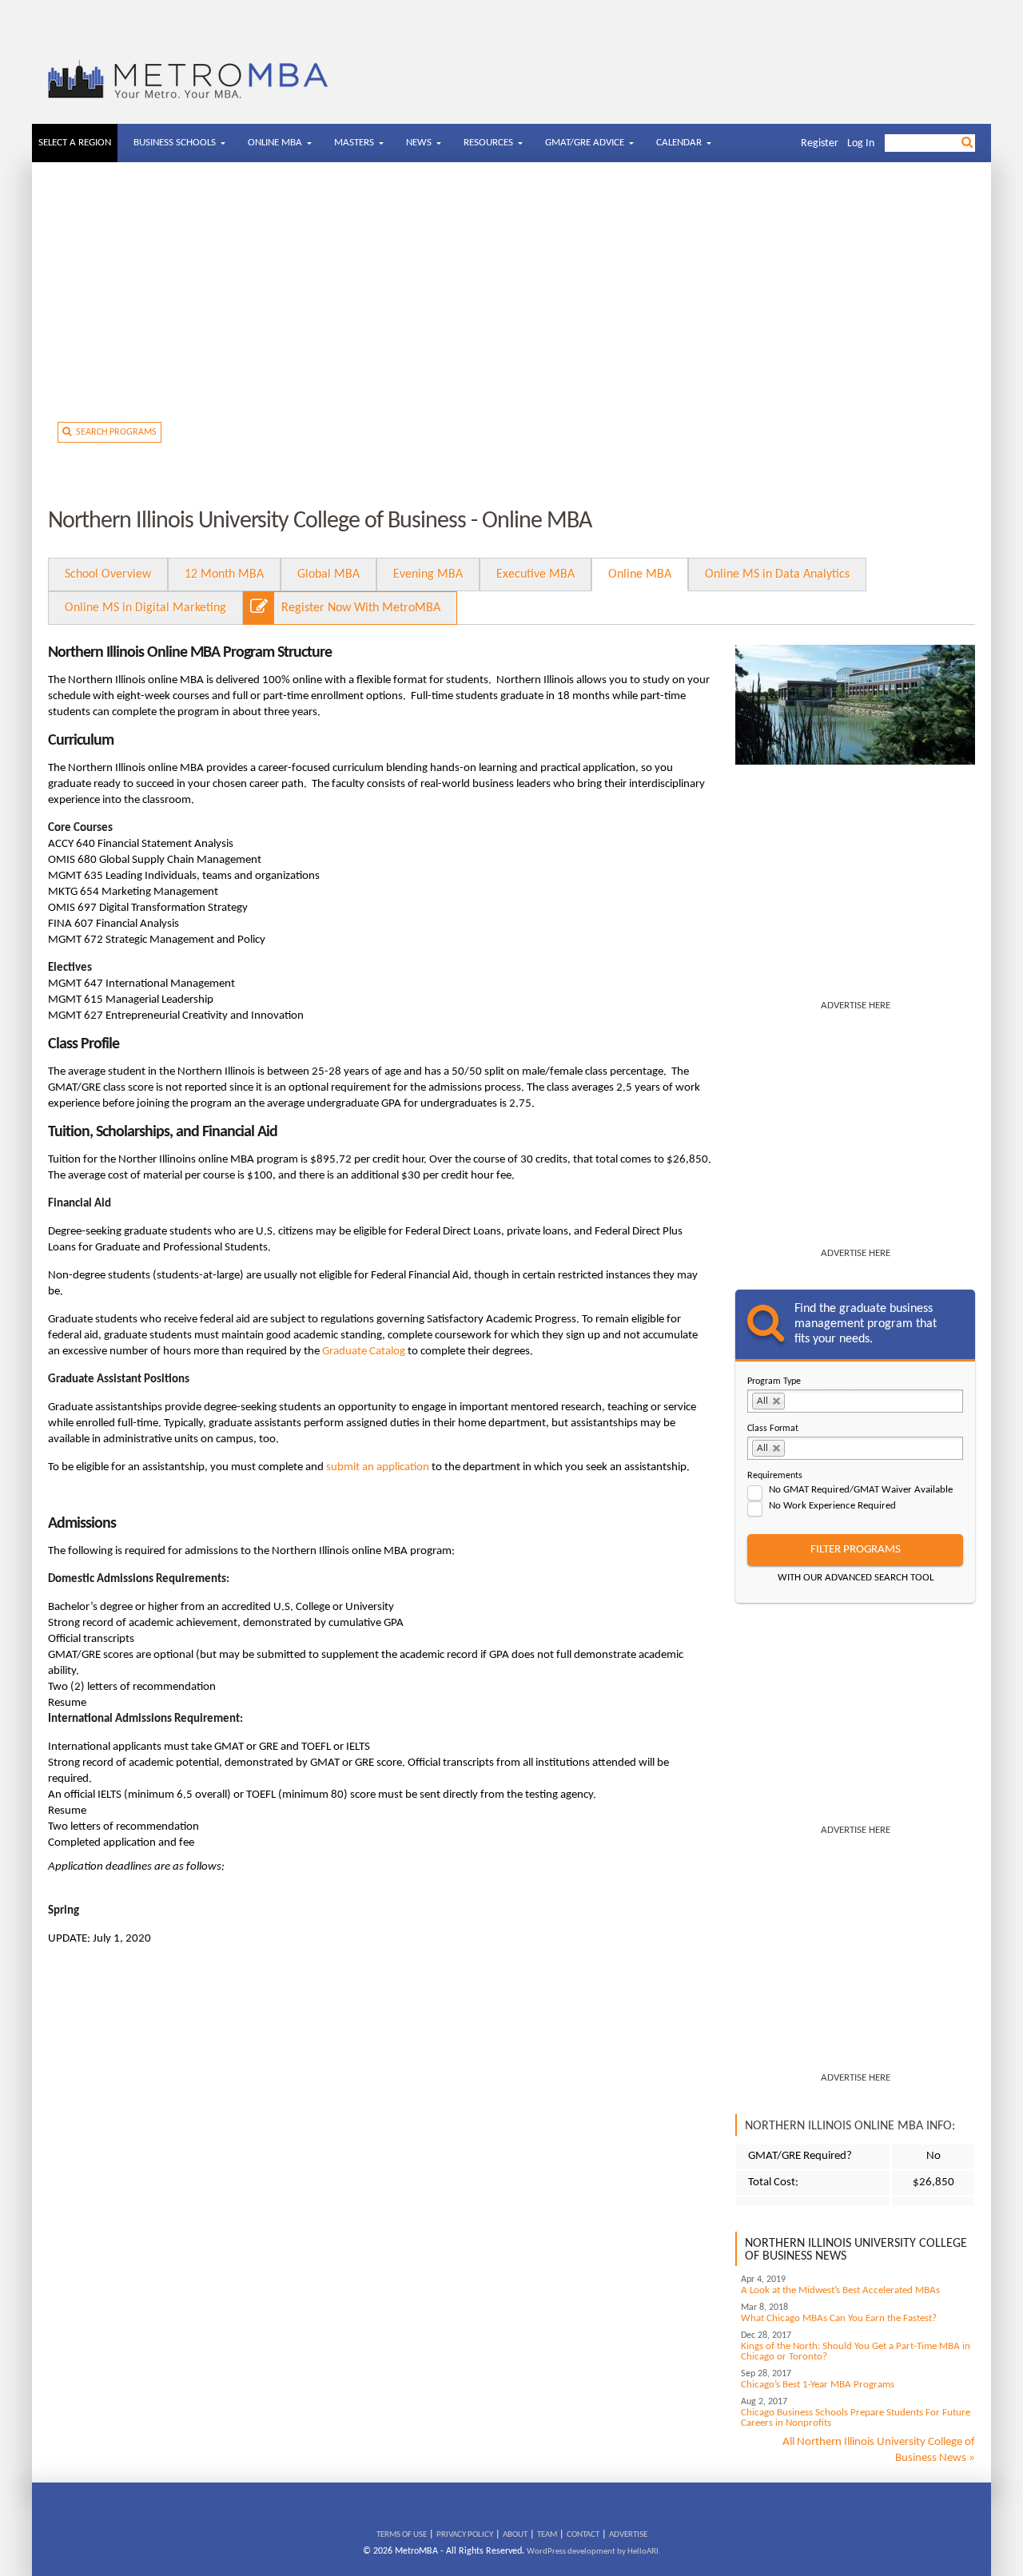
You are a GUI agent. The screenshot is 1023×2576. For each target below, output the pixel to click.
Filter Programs (856, 1550)
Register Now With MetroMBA (361, 608)
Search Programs (114, 432)
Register (820, 143)
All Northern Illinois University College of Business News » (879, 2450)
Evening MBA (428, 574)
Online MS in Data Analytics (777, 574)
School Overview (108, 574)
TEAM (547, 2535)
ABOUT (515, 2535)
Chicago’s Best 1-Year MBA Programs (818, 2385)
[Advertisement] (511, 298)
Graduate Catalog (364, 1352)
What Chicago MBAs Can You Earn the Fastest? (839, 2318)
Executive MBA (535, 574)
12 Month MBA (224, 574)
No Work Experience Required (832, 1506)
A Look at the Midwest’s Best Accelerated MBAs (840, 2290)
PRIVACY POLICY (465, 2535)
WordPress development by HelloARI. (594, 2552)
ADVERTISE (628, 2535)
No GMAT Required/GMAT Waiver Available (861, 1490)
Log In (861, 143)
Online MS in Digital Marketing (145, 608)
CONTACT (583, 2535)
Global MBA (328, 574)
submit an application (378, 1467)
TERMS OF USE (402, 2535)
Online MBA (640, 574)
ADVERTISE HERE (856, 1006)
